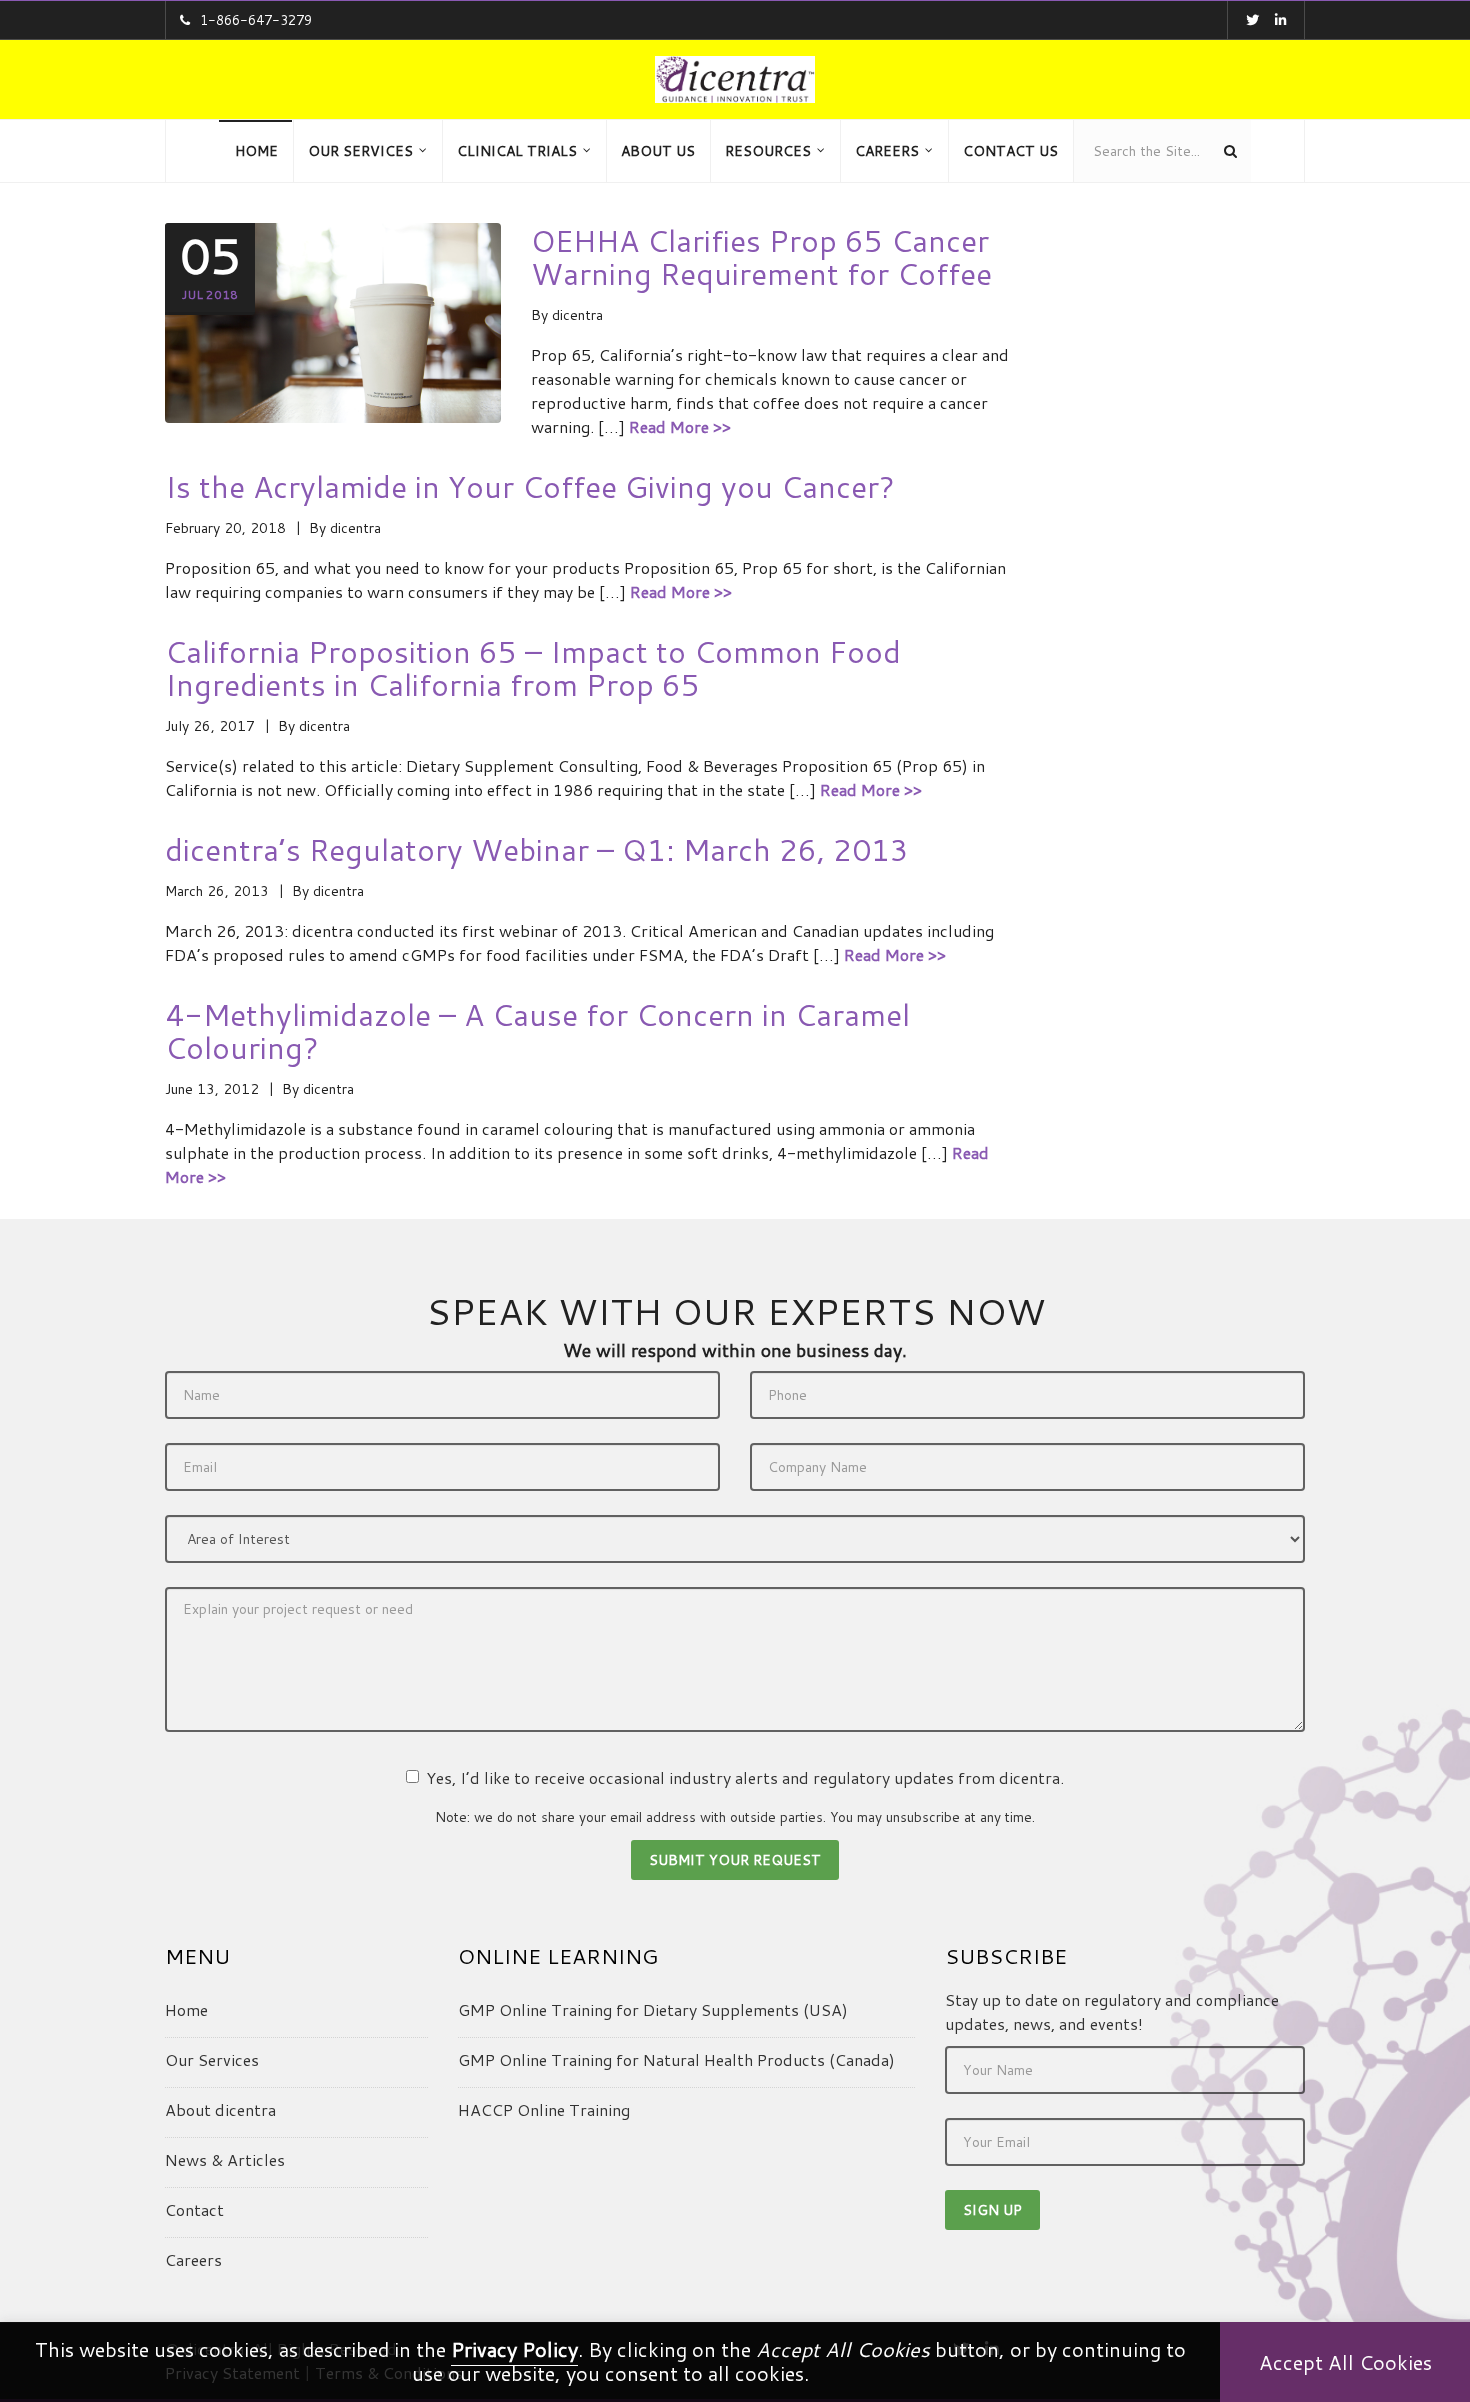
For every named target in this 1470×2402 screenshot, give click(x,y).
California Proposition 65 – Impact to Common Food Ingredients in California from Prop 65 (533, 668)
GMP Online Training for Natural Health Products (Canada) (676, 2059)
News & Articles (225, 2159)
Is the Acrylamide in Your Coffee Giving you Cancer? (530, 486)
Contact (194, 2209)
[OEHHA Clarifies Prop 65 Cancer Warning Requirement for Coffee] (333, 332)
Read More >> (680, 426)
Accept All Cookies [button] (1345, 2362)
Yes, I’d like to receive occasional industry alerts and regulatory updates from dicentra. (745, 1777)
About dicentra (220, 2109)
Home (186, 2009)
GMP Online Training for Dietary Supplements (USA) (653, 2009)
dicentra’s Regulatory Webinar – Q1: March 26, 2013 (537, 849)
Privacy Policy (514, 2349)
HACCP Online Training (544, 2109)
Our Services (212, 2059)
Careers (193, 2259)
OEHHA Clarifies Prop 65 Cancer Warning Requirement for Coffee (761, 257)
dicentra (577, 315)
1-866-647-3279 (256, 20)
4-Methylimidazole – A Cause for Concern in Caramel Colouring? (537, 1031)
